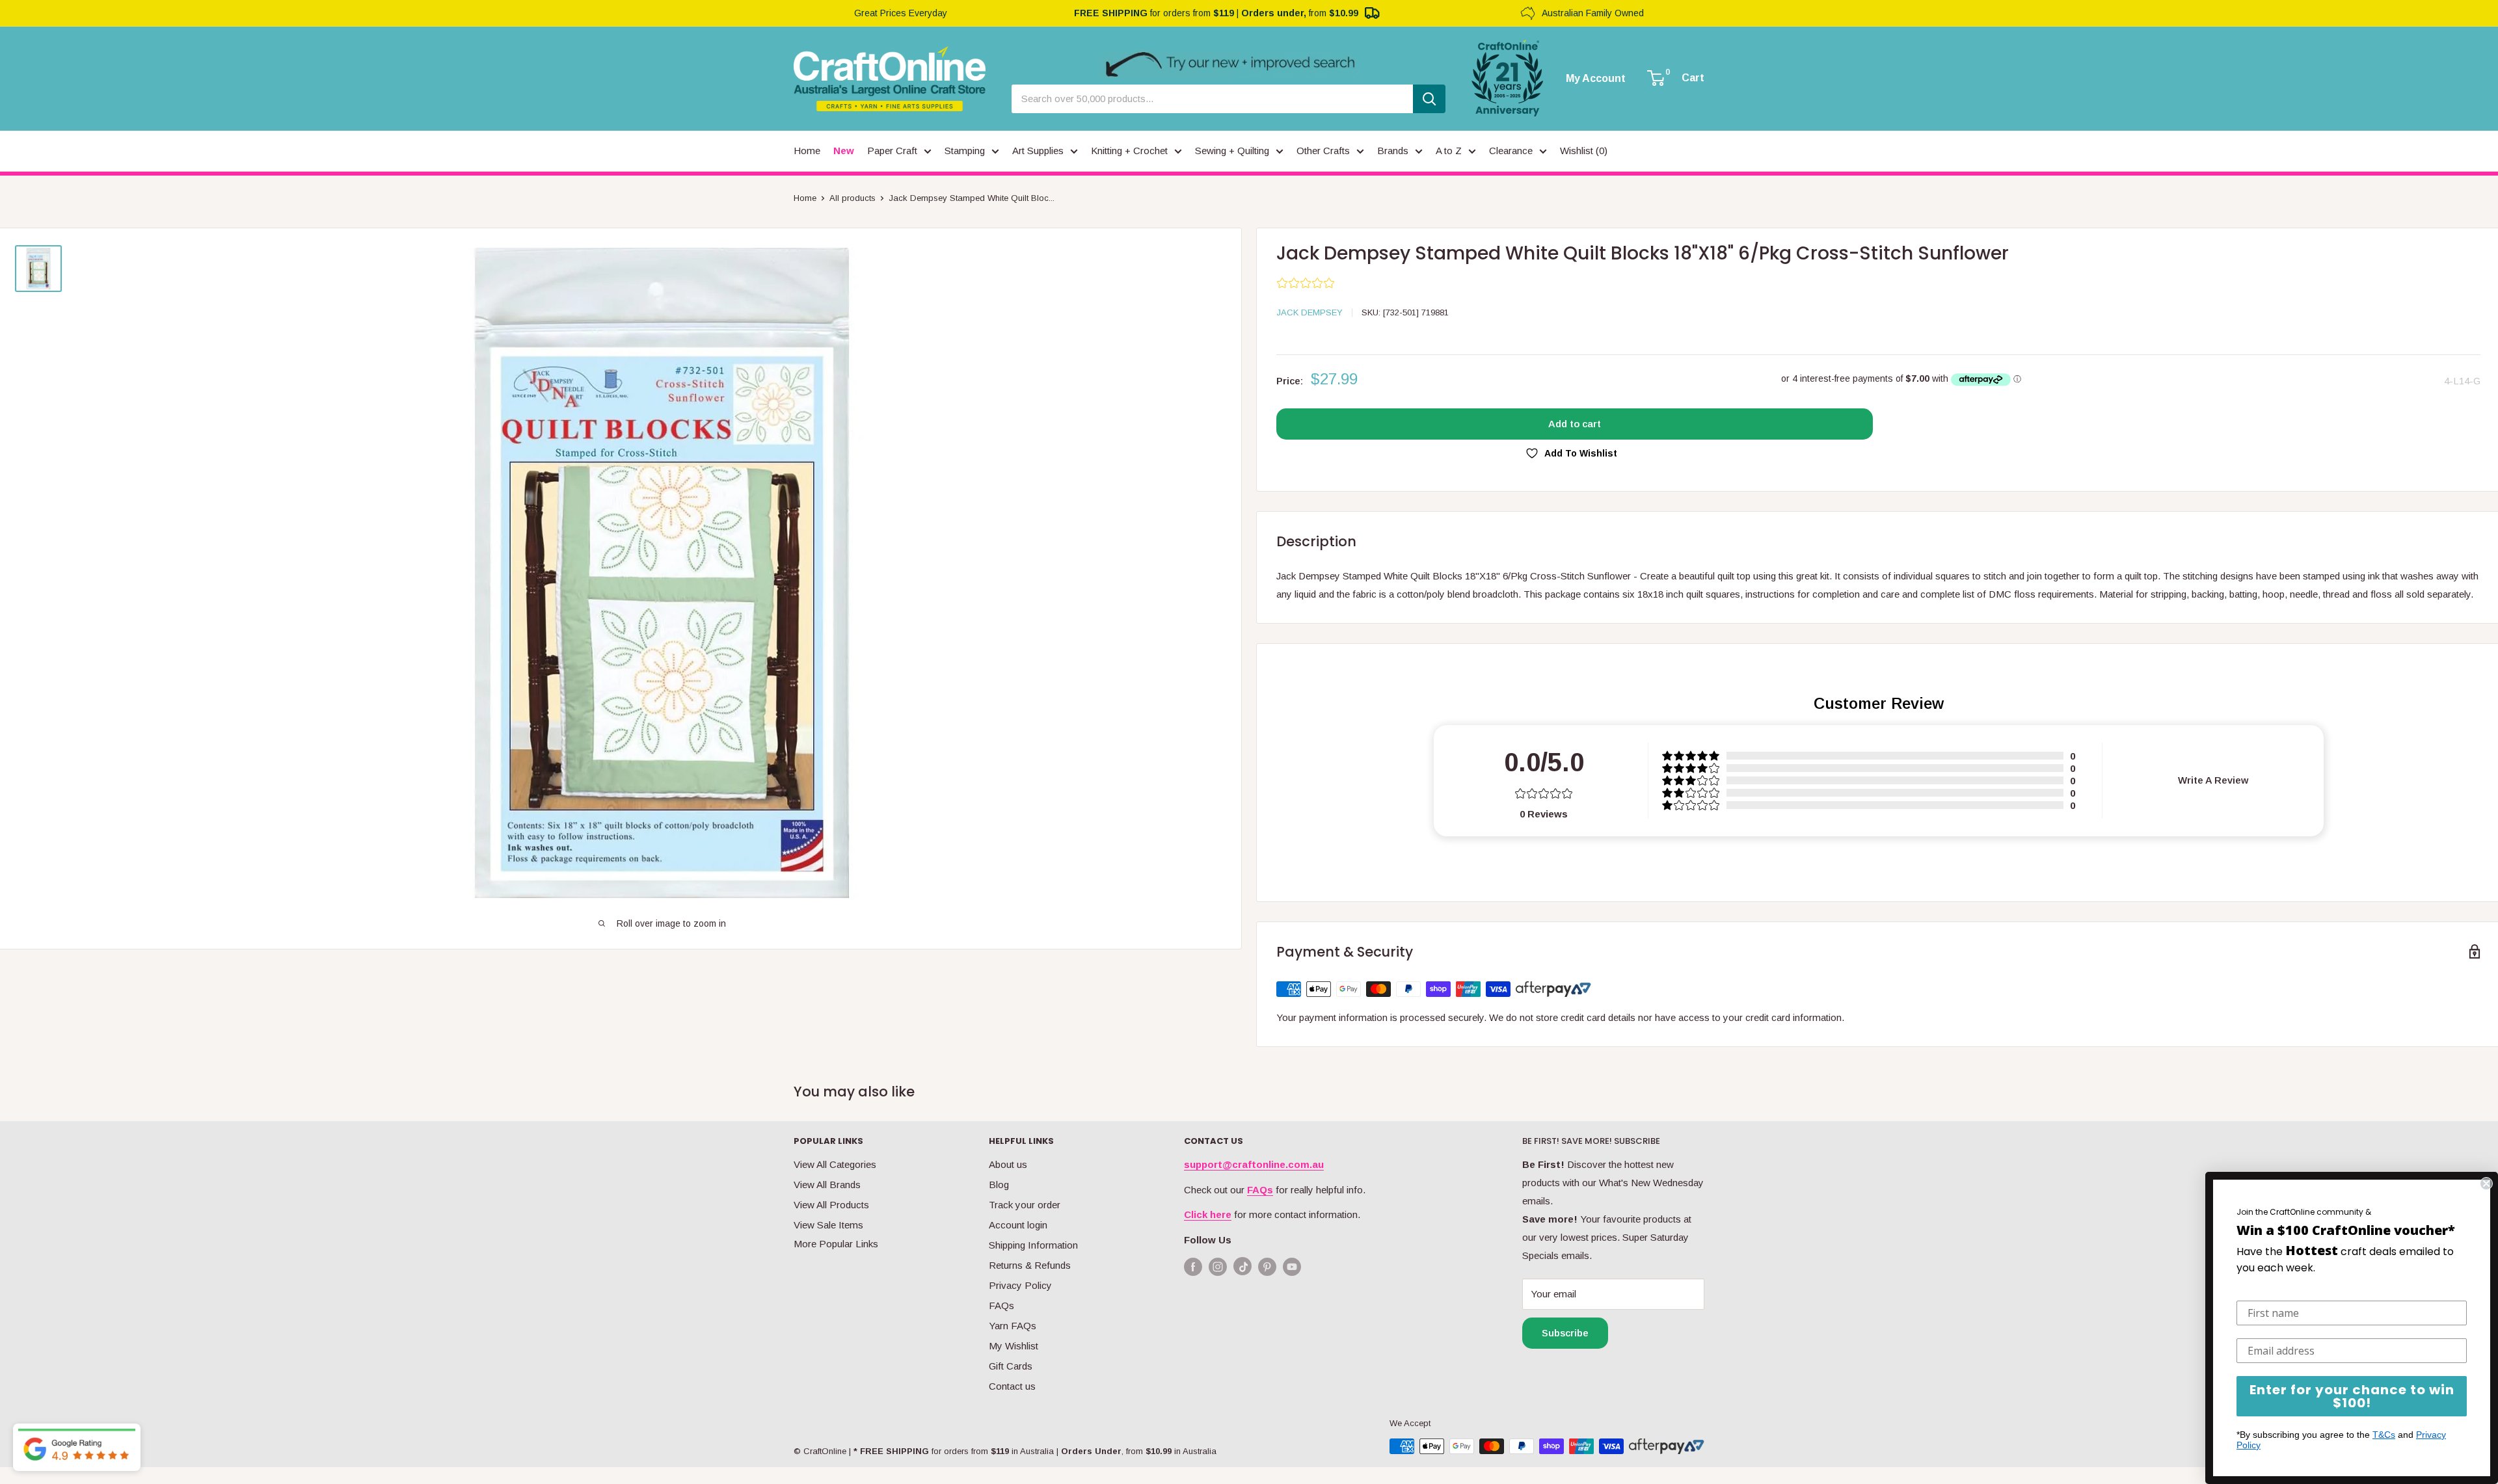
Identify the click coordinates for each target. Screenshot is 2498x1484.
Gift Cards (1011, 1366)
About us (1008, 1164)
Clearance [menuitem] (1511, 151)
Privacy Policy (1020, 1285)
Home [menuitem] (807, 151)
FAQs (1001, 1305)
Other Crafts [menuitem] (1323, 151)
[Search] (1429, 99)
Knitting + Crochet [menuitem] (1129, 151)
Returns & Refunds (1030, 1265)
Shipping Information (1033, 1245)
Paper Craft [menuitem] (892, 151)
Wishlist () (1584, 151)
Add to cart (1575, 424)
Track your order (1025, 1205)
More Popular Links (836, 1244)
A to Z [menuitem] (1449, 151)
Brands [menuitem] (1393, 151)
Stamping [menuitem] (965, 151)
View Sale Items (828, 1225)
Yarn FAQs (1013, 1326)
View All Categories (835, 1164)
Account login (1018, 1225)
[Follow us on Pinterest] (1267, 1266)
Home (805, 198)
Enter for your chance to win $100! (2352, 1396)
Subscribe (1565, 1333)
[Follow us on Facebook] (1193, 1266)
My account (1596, 79)
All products (853, 198)
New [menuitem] (844, 151)
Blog (999, 1185)
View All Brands (827, 1185)
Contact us (1012, 1386)
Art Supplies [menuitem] (1038, 151)
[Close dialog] (2486, 1184)
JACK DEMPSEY (1309, 312)
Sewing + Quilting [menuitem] (1232, 151)
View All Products (831, 1205)
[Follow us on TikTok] (1242, 1269)
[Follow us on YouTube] (1292, 1266)
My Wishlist (1014, 1346)
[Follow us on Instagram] (1218, 1266)
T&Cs (2384, 1435)
